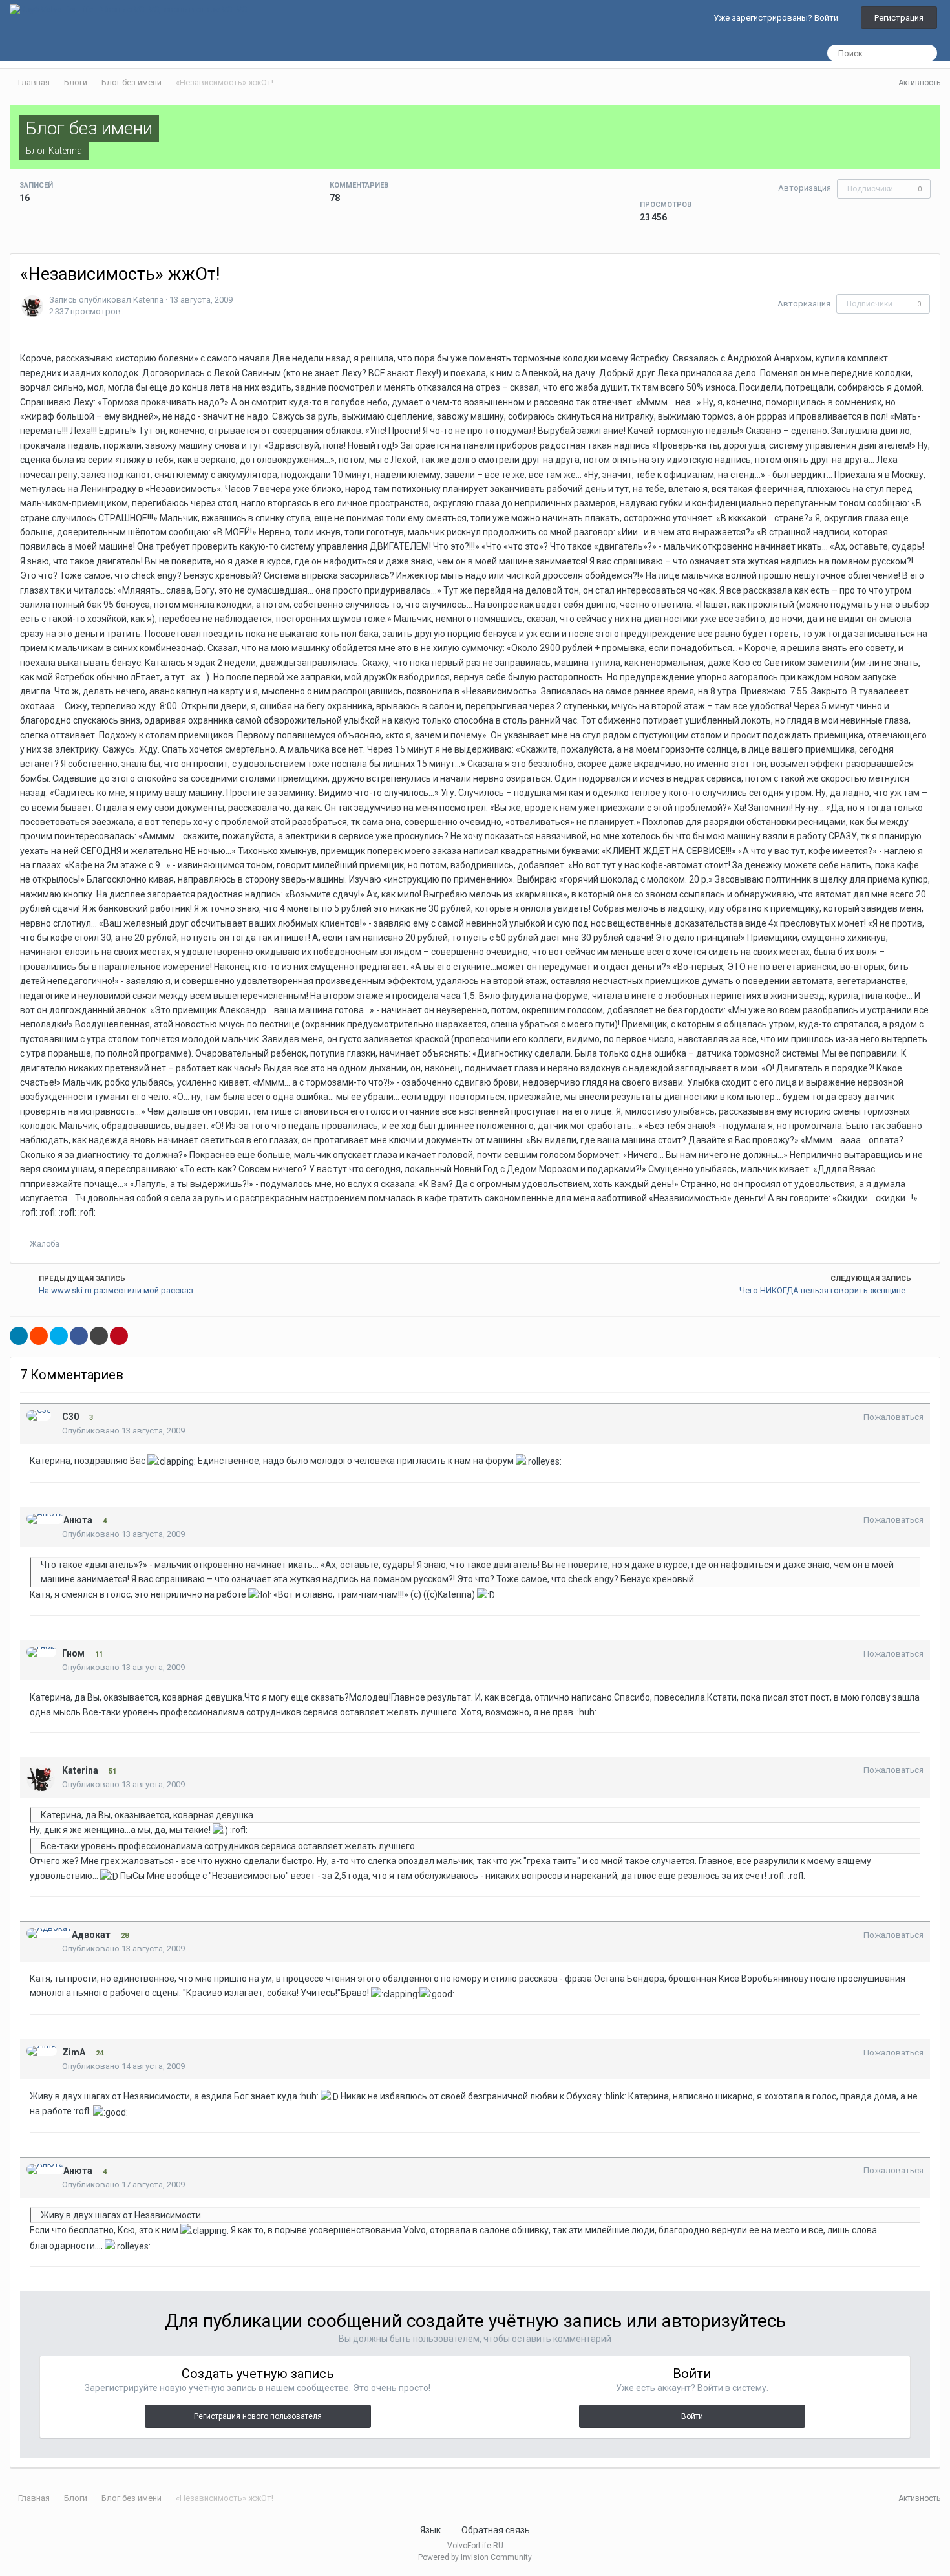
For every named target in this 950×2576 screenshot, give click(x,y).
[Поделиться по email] (99, 1336)
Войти (692, 2416)
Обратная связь (496, 2530)
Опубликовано (123, 1431)
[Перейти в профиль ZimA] (42, 2051)
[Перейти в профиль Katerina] (32, 306)
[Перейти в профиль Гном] (41, 1652)
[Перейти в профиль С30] (39, 1415)
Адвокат (91, 1935)
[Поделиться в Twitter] (59, 1336)
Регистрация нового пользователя (258, 2416)
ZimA (74, 2052)
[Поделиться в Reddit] (39, 1336)
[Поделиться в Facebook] (79, 1336)
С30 (70, 1417)
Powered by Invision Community (475, 2557)
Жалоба (45, 1244)
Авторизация (805, 188)
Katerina (65, 151)
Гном (73, 1653)
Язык (431, 2530)
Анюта (78, 1520)
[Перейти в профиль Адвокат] (49, 1933)
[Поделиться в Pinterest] (119, 1336)
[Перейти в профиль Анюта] (45, 1519)
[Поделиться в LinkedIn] (19, 1336)
